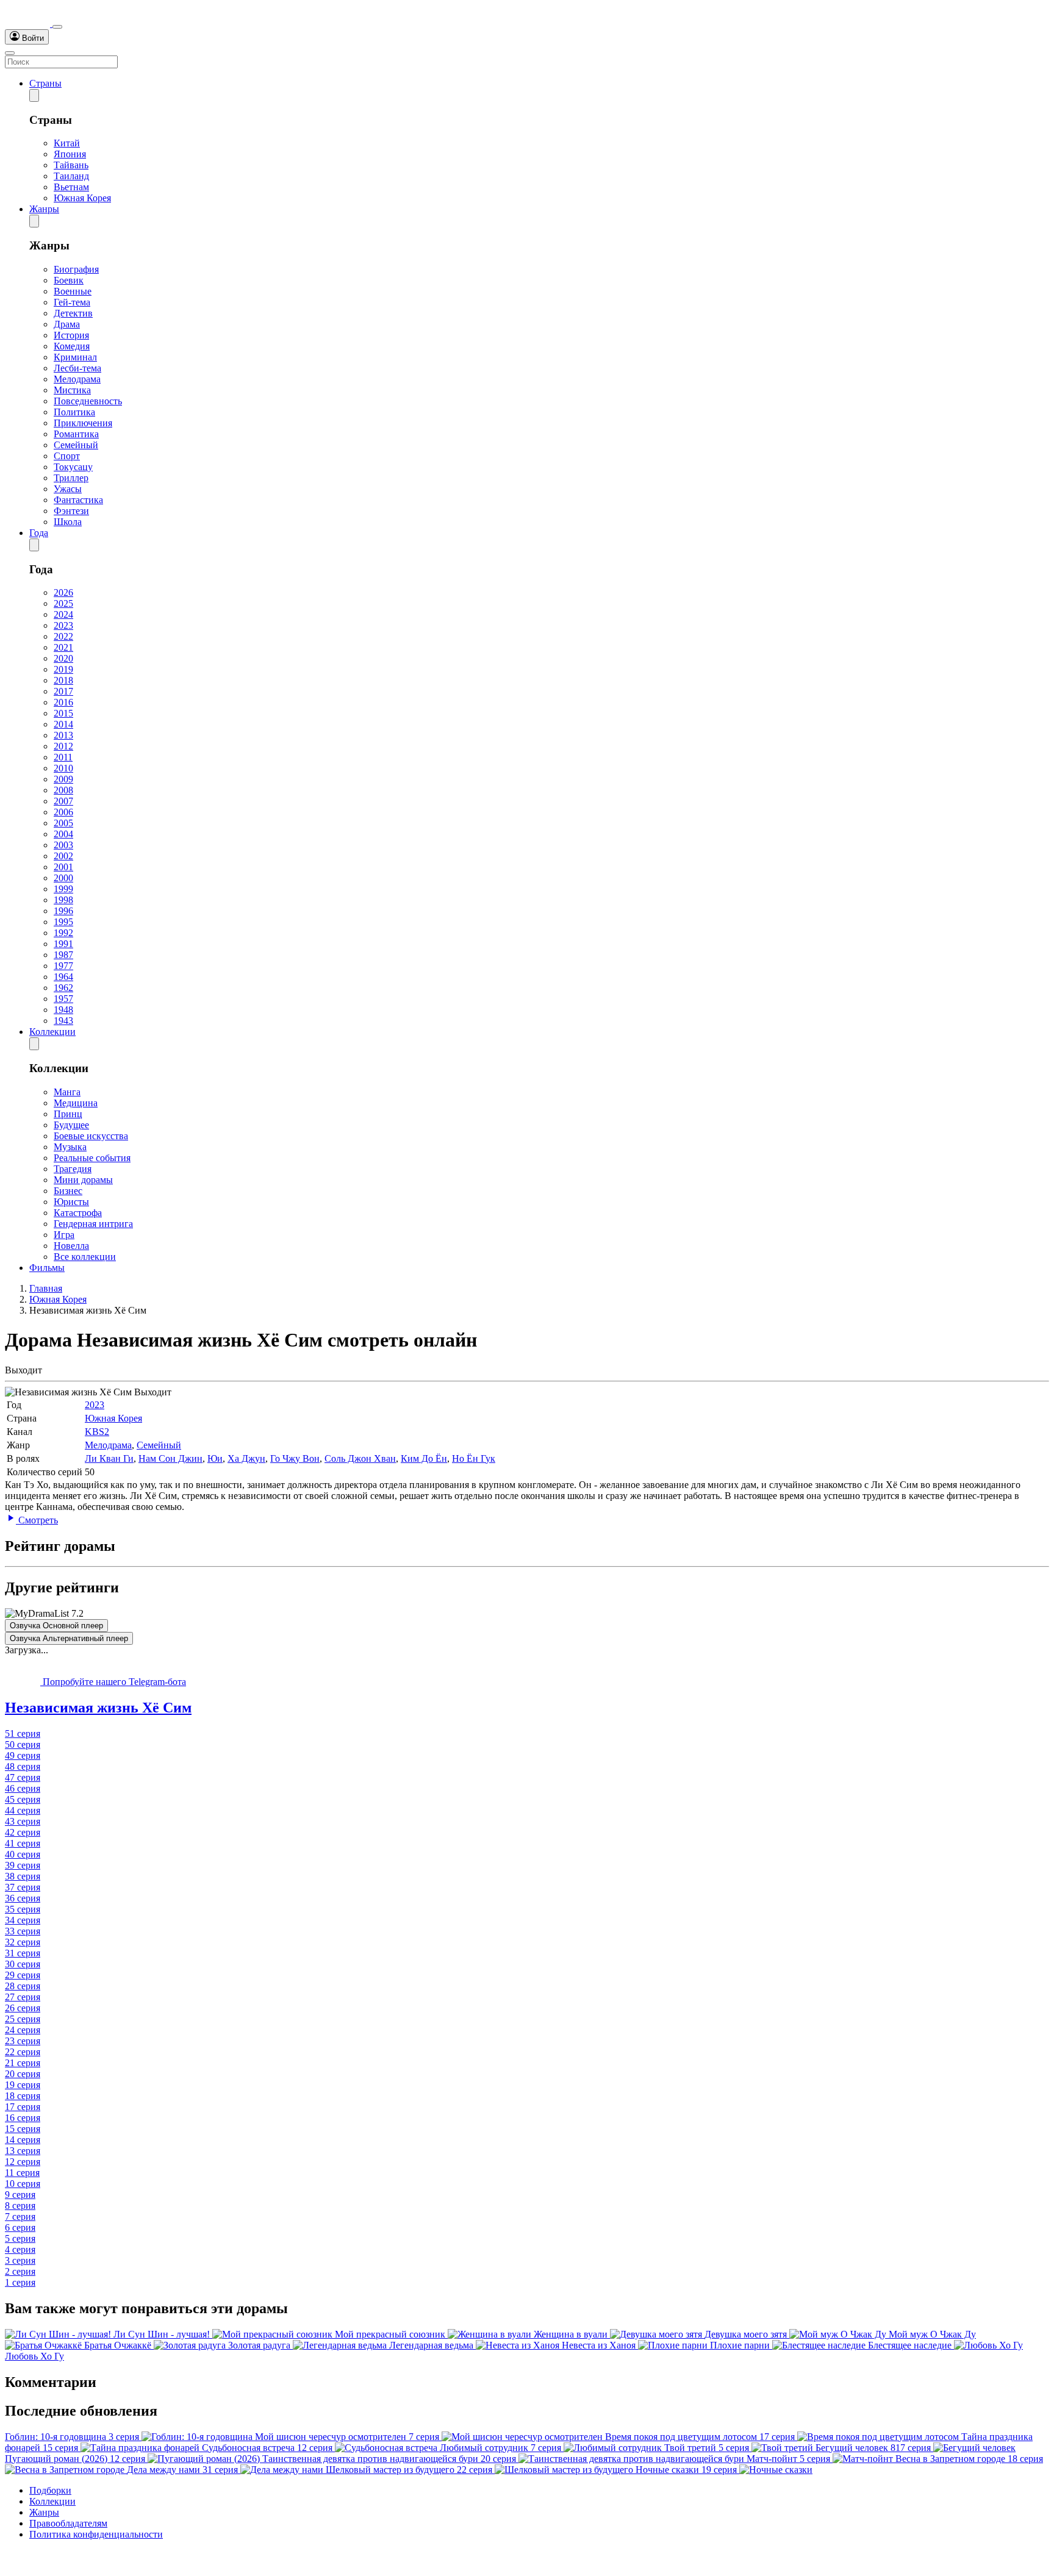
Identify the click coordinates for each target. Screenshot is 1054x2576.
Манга (67, 1092)
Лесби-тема (77, 368)
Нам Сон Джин (170, 1458)
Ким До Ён (424, 1458)
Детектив (73, 313)
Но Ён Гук (474, 1458)
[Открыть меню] (10, 53)
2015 (63, 713)
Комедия (72, 346)
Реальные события (92, 1158)
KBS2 (97, 1432)
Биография (76, 269)
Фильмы (47, 1268)
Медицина (76, 1103)
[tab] (527, 1708)
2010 (63, 768)
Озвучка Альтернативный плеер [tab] (69, 1638)
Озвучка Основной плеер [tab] (56, 1626)
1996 (63, 911)
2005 (63, 823)
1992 (63, 933)
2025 (63, 603)
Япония (70, 154)
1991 (63, 944)
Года (39, 533)
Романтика (76, 434)
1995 (63, 922)
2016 (63, 702)
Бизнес (68, 1191)
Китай (67, 143)
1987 (63, 955)
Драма (67, 324)
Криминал (75, 357)
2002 (63, 856)
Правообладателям (68, 2523)
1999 (63, 889)
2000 (63, 878)
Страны (45, 83)
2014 (63, 724)
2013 (63, 735)
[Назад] (34, 95)
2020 (63, 658)
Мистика (72, 390)
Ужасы (68, 489)
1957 (63, 999)
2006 (63, 812)
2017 (63, 691)
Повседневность (88, 401)
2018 (63, 680)
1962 (63, 988)
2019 (63, 669)
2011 (63, 757)
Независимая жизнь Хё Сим (98, 1708)
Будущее (71, 1125)
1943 (63, 1021)
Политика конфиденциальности (96, 2534)
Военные (73, 291)
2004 (63, 834)
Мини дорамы (83, 1180)
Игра (64, 1235)
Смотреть (37, 1520)
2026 (63, 592)
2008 (63, 790)
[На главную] (29, 23)
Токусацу (73, 467)
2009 (63, 779)
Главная (46, 1288)
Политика (74, 412)
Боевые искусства (91, 1136)
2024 (63, 614)
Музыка (70, 1147)
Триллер (71, 478)
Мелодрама (77, 379)
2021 (63, 647)
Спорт (67, 456)
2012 (63, 746)
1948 (63, 1010)
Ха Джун (246, 1458)
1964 (63, 977)
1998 (63, 900)
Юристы (71, 1202)
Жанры (44, 209)
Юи (215, 1458)
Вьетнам (71, 187)
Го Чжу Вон (295, 1458)
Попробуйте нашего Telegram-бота (113, 1682)
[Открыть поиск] (57, 27)
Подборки (50, 2490)
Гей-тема (72, 302)
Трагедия (73, 1169)
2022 (63, 636)
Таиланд (71, 176)
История (71, 335)
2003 (63, 845)
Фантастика (78, 500)
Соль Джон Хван (360, 1458)
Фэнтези (71, 511)
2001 (63, 867)
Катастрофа (78, 1213)
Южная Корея (82, 198)
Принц (68, 1114)
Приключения (83, 423)
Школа (68, 522)
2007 (63, 801)
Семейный (76, 445)
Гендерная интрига (93, 1224)
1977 (63, 966)
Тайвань (71, 165)
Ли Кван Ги (109, 1458)
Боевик (69, 280)
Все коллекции (85, 1257)
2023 (63, 625)
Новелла (71, 1246)
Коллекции (52, 1032)
